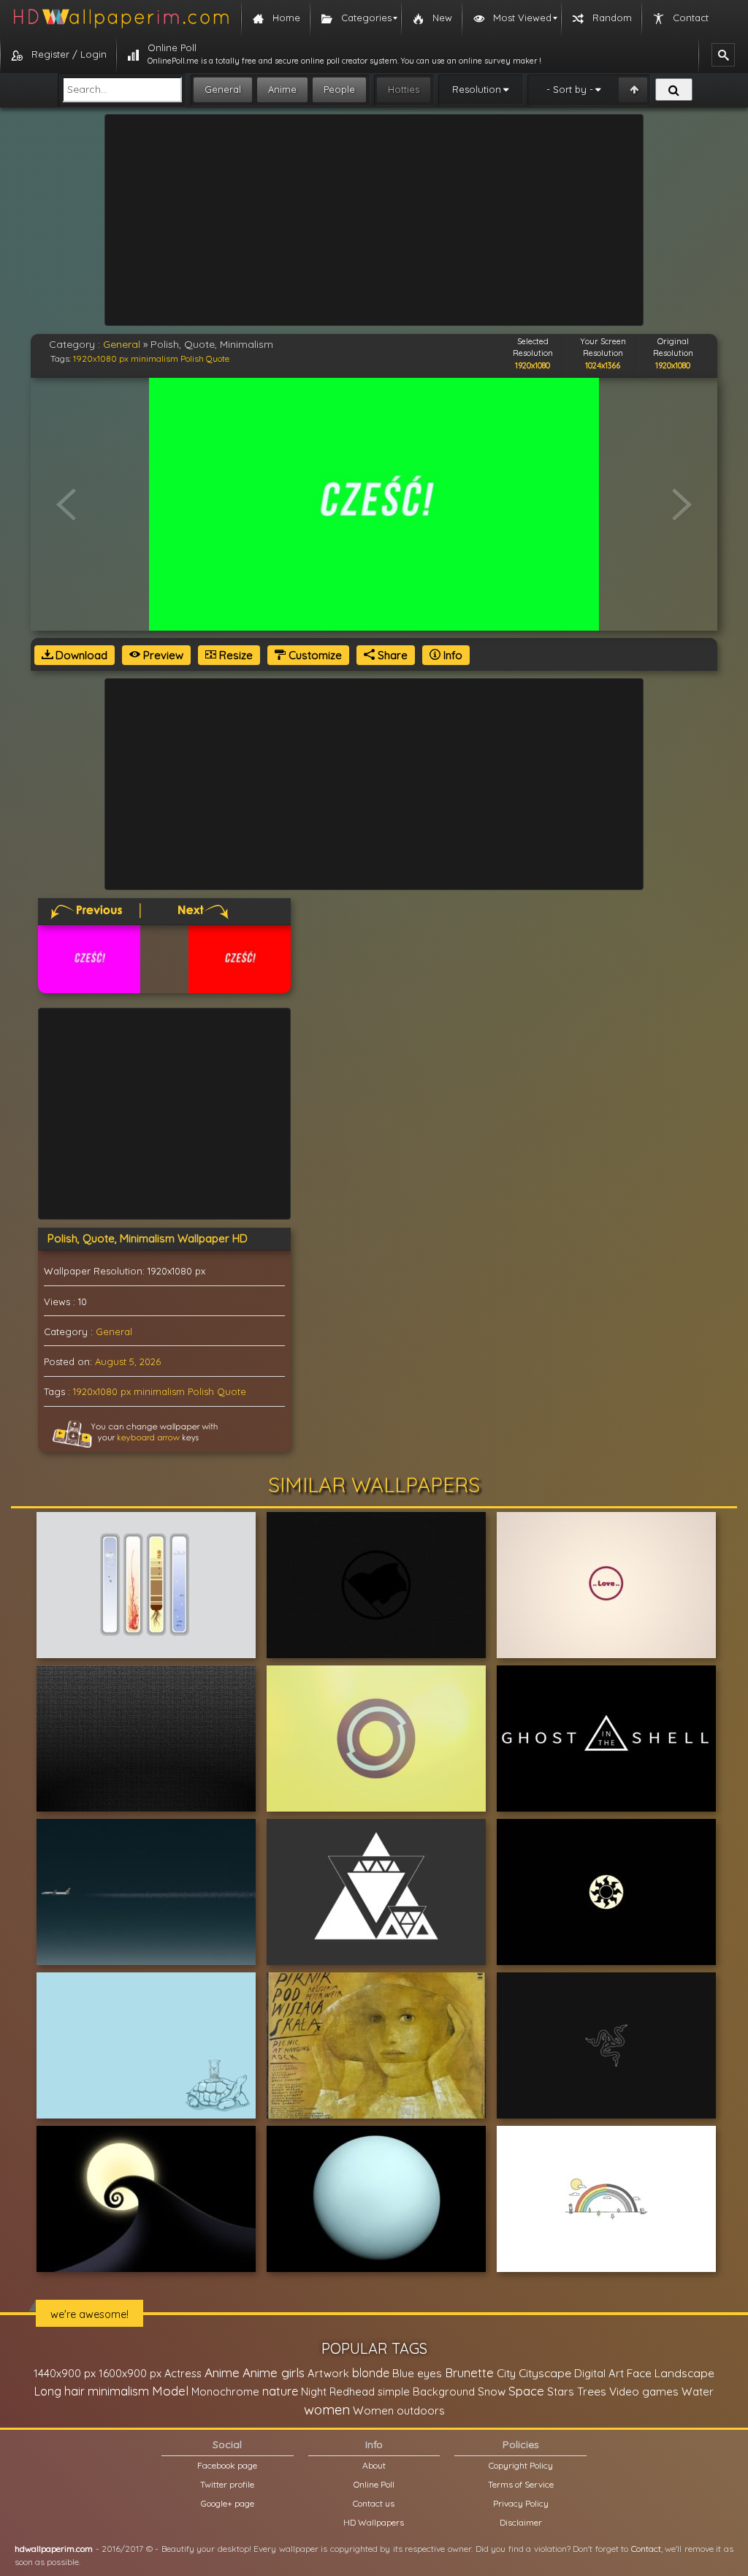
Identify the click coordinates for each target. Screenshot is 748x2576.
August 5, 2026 (128, 1361)
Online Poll (374, 2484)
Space (526, 2391)
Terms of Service (521, 2484)
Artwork (328, 2373)
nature (280, 2391)
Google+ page (228, 2503)
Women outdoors (399, 2410)
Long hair (60, 2391)
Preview (162, 655)
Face (639, 2373)
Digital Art (599, 2373)
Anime (282, 89)
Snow (492, 2391)
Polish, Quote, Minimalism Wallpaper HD (148, 1238)
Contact (646, 2549)
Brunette (469, 2372)
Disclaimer (521, 2522)
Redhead (352, 2391)
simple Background (426, 2391)
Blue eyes (417, 2373)
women (327, 2409)
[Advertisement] (374, 220)
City (506, 2373)
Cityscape (545, 2373)
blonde (371, 2373)
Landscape (684, 2373)
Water (698, 2391)
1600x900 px (130, 2373)
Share (391, 655)
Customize (314, 655)
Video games (644, 2391)
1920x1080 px (101, 358)
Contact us (374, 2503)
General (223, 89)
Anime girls (274, 2372)
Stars (561, 2391)
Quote (218, 358)
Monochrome (225, 2391)
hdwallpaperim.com (54, 2549)
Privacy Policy (521, 2503)
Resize (234, 655)
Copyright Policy (521, 2465)
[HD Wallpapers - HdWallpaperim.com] (121, 18)
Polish (192, 358)
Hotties (404, 89)
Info (451, 655)
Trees (592, 2391)
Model (170, 2391)
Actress (183, 2373)
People (339, 89)
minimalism (154, 358)
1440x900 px (65, 2373)
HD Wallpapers (374, 2522)
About (374, 2465)
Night (314, 2391)
